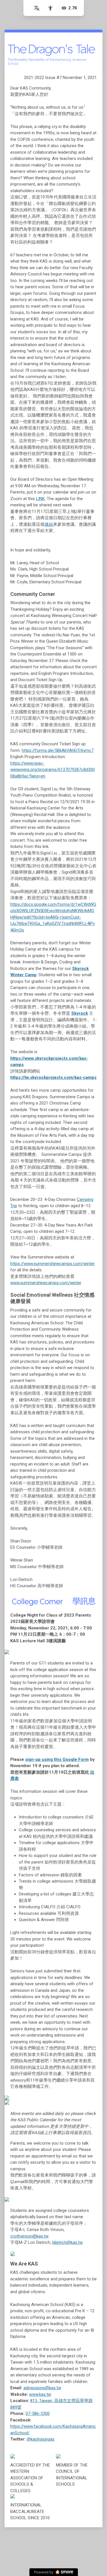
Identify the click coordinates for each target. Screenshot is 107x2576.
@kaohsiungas (41, 2439)
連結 (49, 524)
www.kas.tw (40, 2394)
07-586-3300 (38, 2413)
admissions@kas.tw (42, 2388)
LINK (40, 499)
